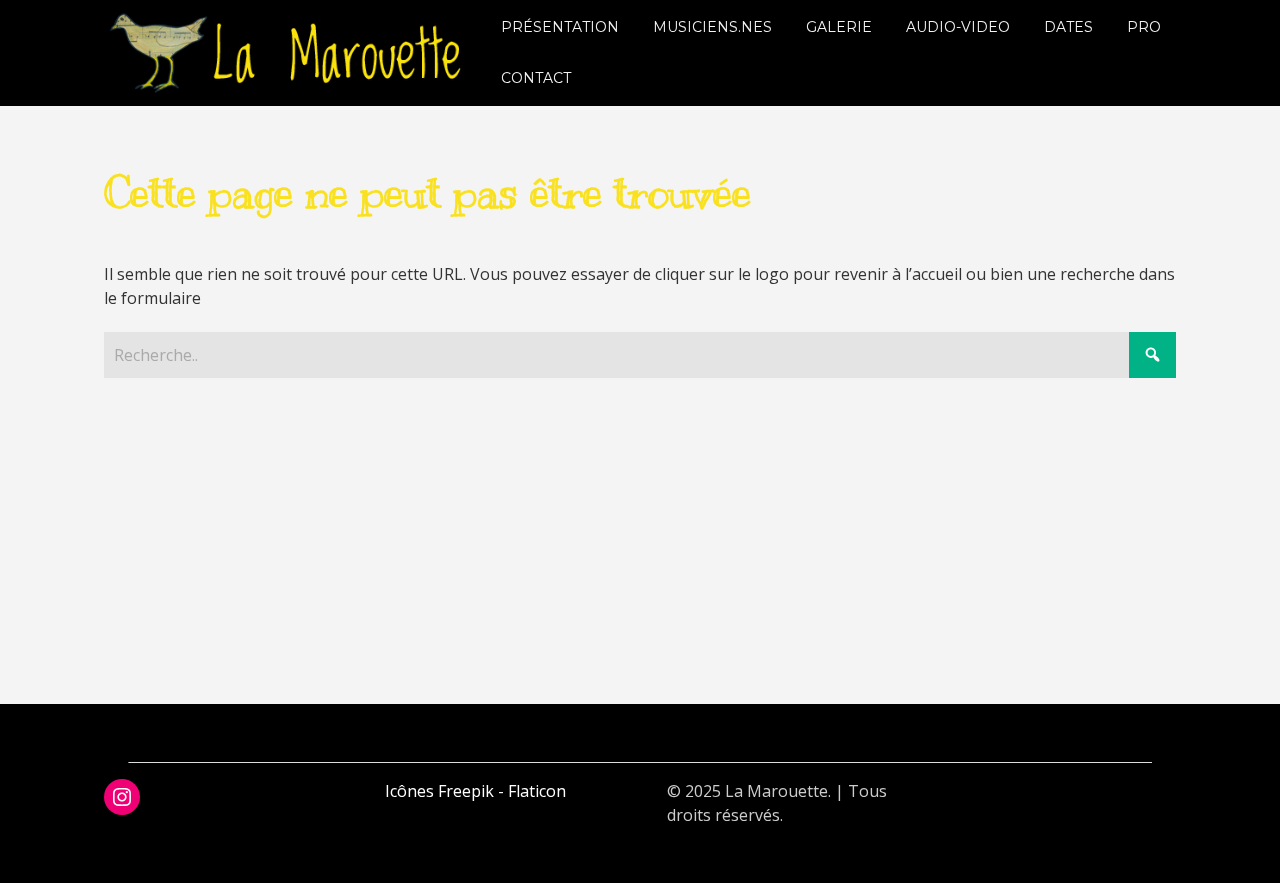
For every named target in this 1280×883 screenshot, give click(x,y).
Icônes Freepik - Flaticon (475, 791)
